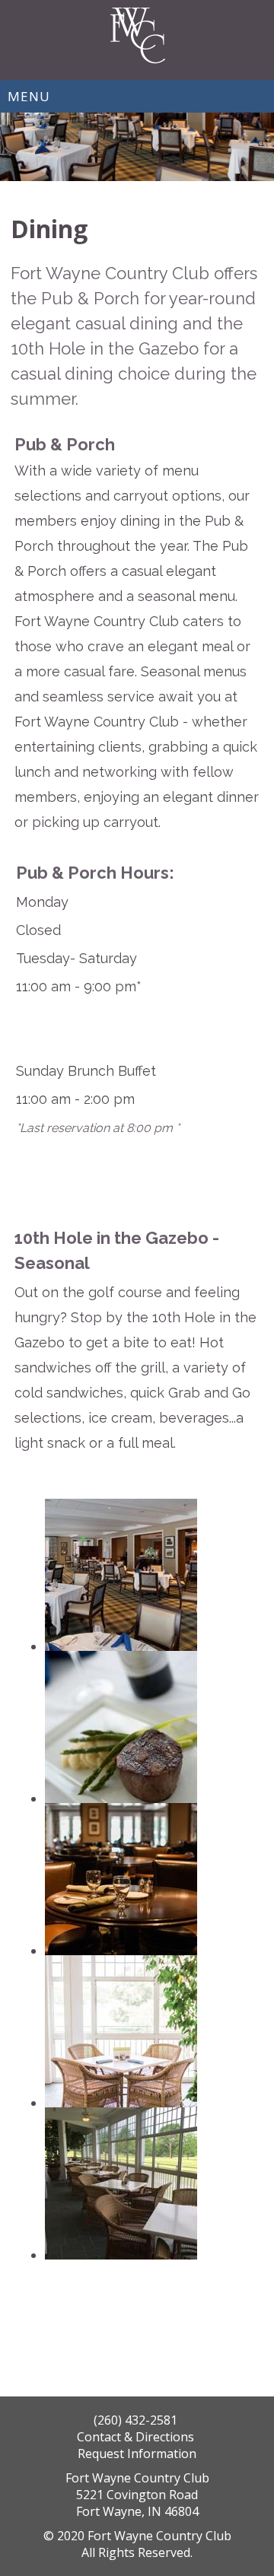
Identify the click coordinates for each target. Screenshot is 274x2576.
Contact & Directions (137, 2437)
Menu (29, 96)
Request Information (137, 2454)
